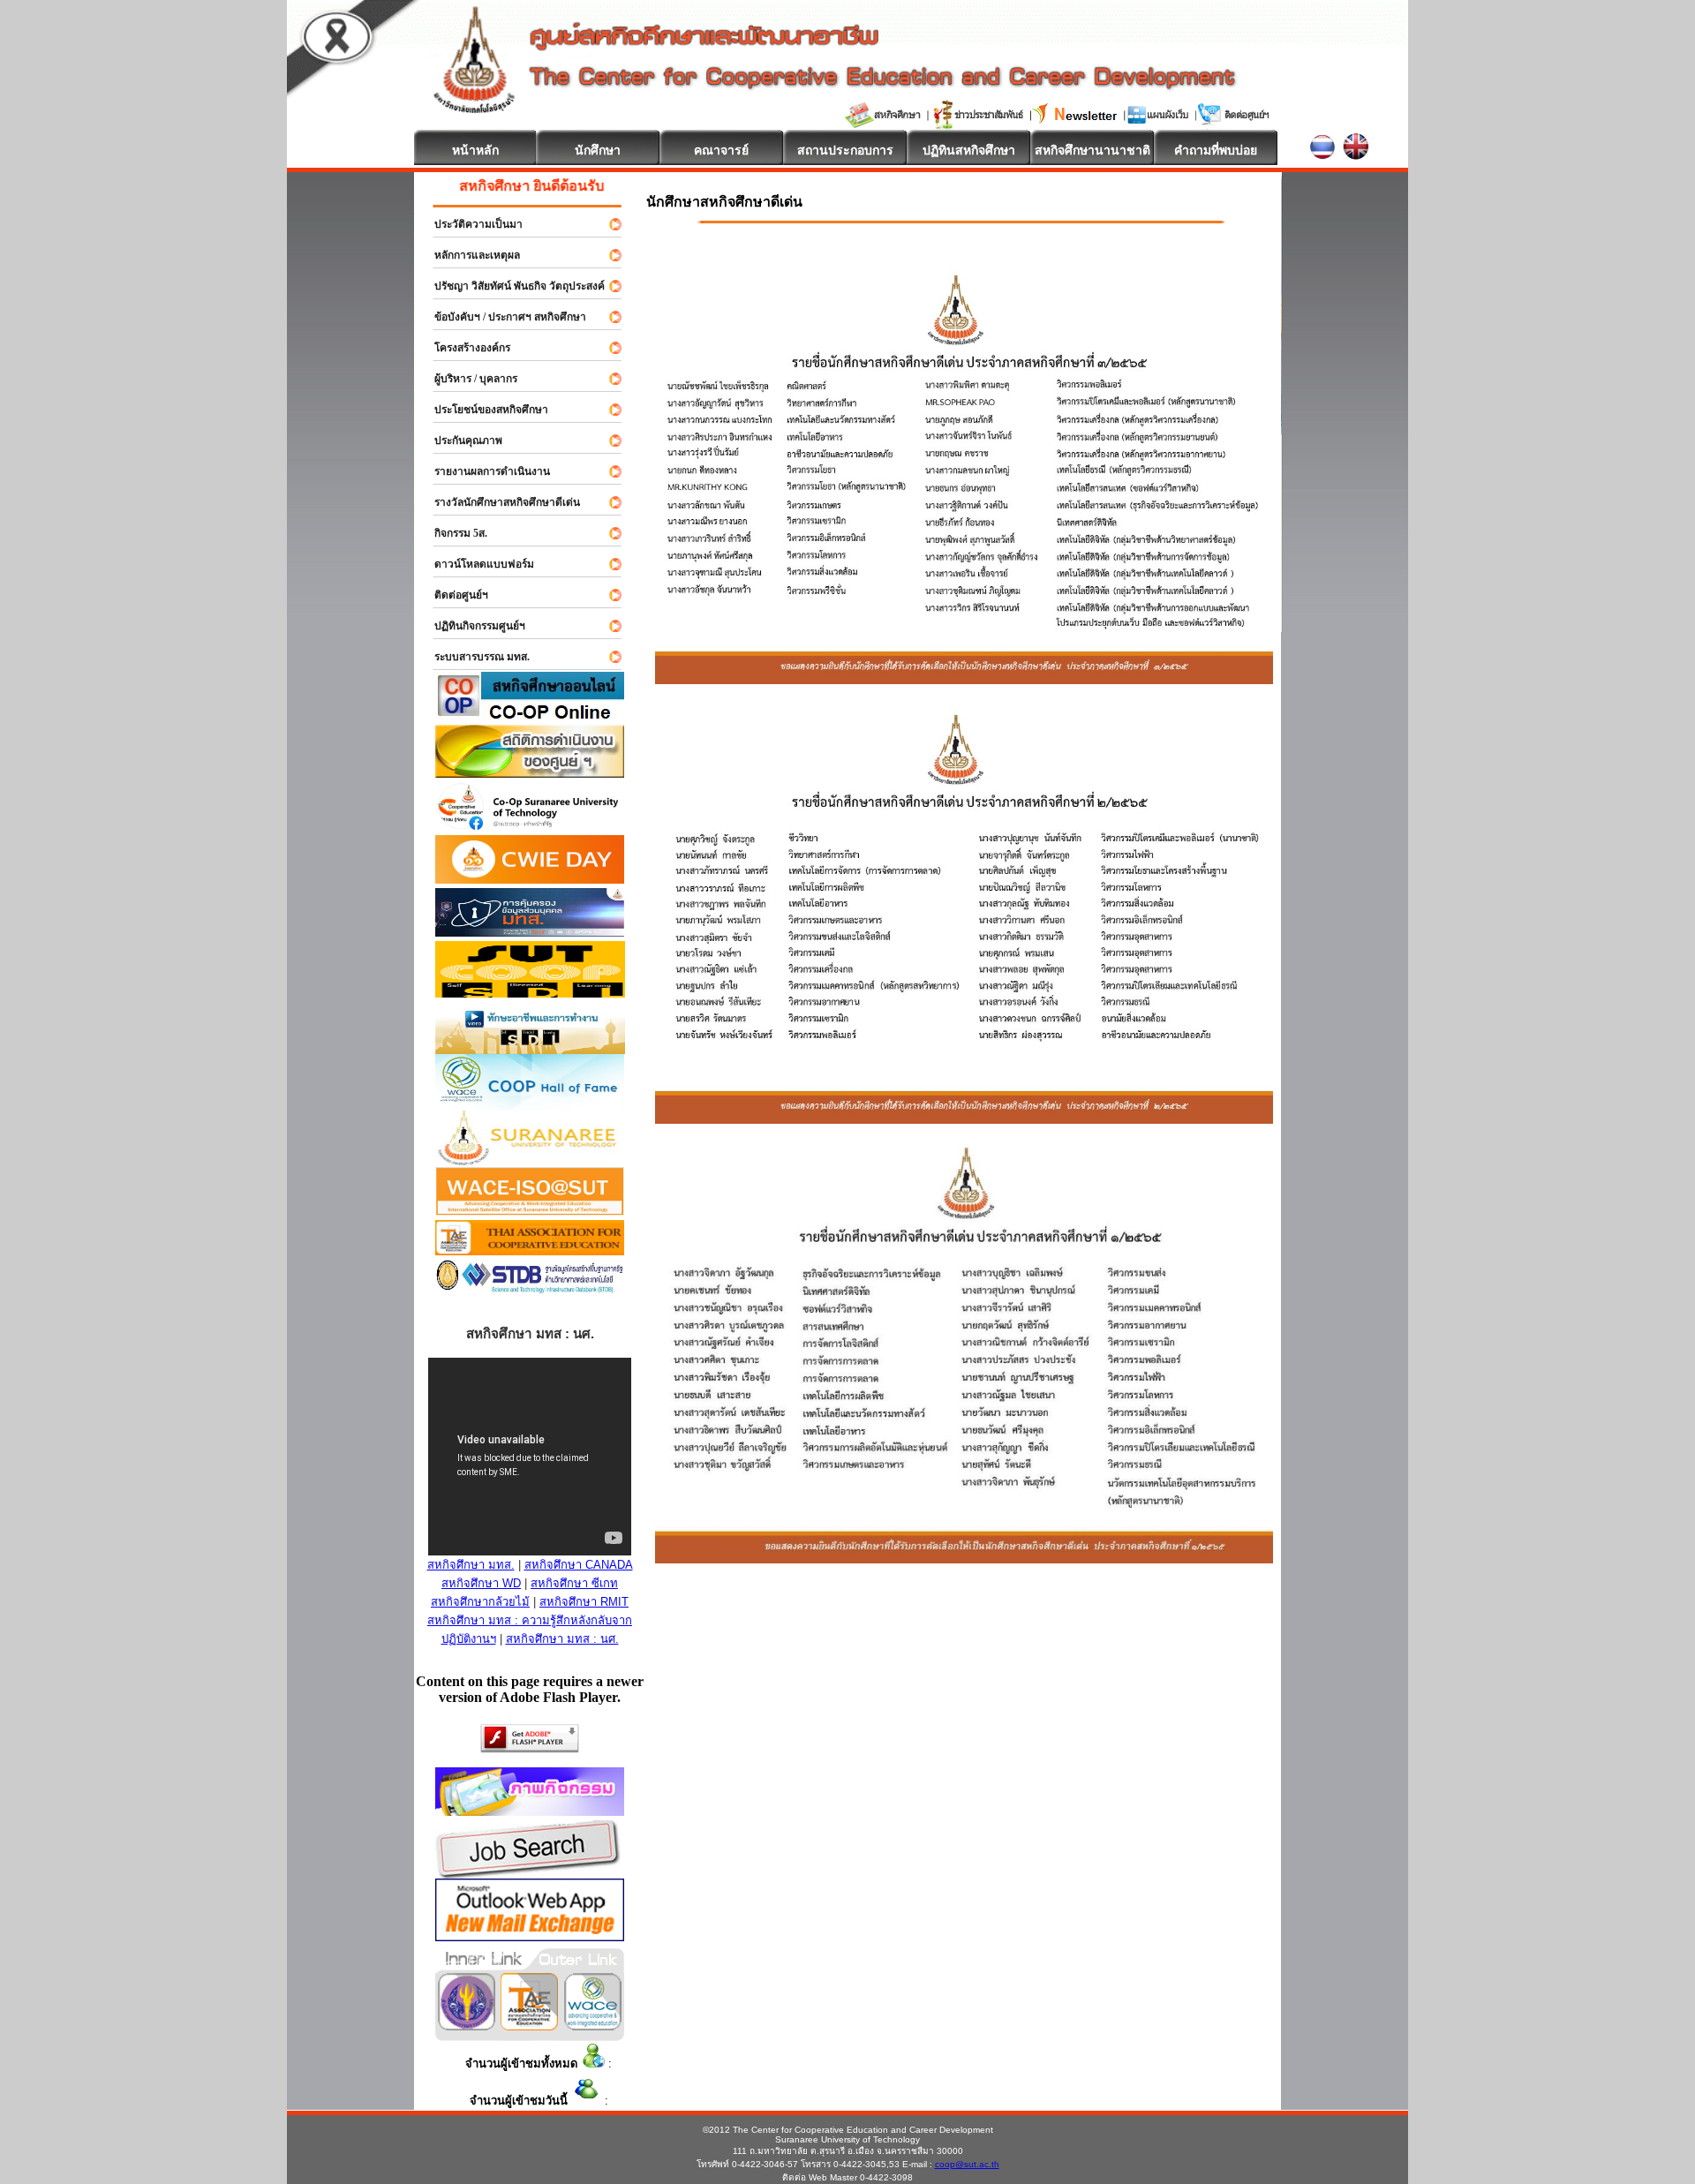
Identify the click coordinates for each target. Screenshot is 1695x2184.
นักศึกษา (598, 150)
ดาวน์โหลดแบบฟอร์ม (476, 564)
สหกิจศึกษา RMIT (584, 1602)
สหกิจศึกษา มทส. (471, 1565)
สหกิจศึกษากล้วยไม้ (480, 1602)
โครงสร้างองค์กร (464, 348)
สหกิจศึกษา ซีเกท (574, 1583)
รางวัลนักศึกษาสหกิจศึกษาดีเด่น (499, 502)
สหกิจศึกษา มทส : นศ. (562, 1639)
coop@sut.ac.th (967, 2164)
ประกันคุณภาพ (460, 441)
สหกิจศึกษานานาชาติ (1092, 150)
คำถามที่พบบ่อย (1216, 150)
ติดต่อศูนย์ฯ (453, 595)
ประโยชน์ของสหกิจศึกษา (483, 410)
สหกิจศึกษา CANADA (579, 1565)
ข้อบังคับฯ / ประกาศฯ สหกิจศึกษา (502, 317)
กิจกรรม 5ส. (453, 533)
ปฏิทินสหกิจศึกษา (969, 150)
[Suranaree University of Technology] (530, 993)
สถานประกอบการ (845, 150)
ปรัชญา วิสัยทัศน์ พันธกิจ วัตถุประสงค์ (512, 286)
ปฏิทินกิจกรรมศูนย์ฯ (472, 626)
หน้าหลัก (475, 150)
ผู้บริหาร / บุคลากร (468, 379)
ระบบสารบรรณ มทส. (474, 657)
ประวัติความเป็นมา (471, 224)
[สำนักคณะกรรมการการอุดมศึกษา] (467, 2026)
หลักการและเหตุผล (469, 255)
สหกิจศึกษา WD (481, 1583)
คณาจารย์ (721, 150)
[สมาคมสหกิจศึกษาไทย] (529, 2026)
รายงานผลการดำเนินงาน (484, 471)
